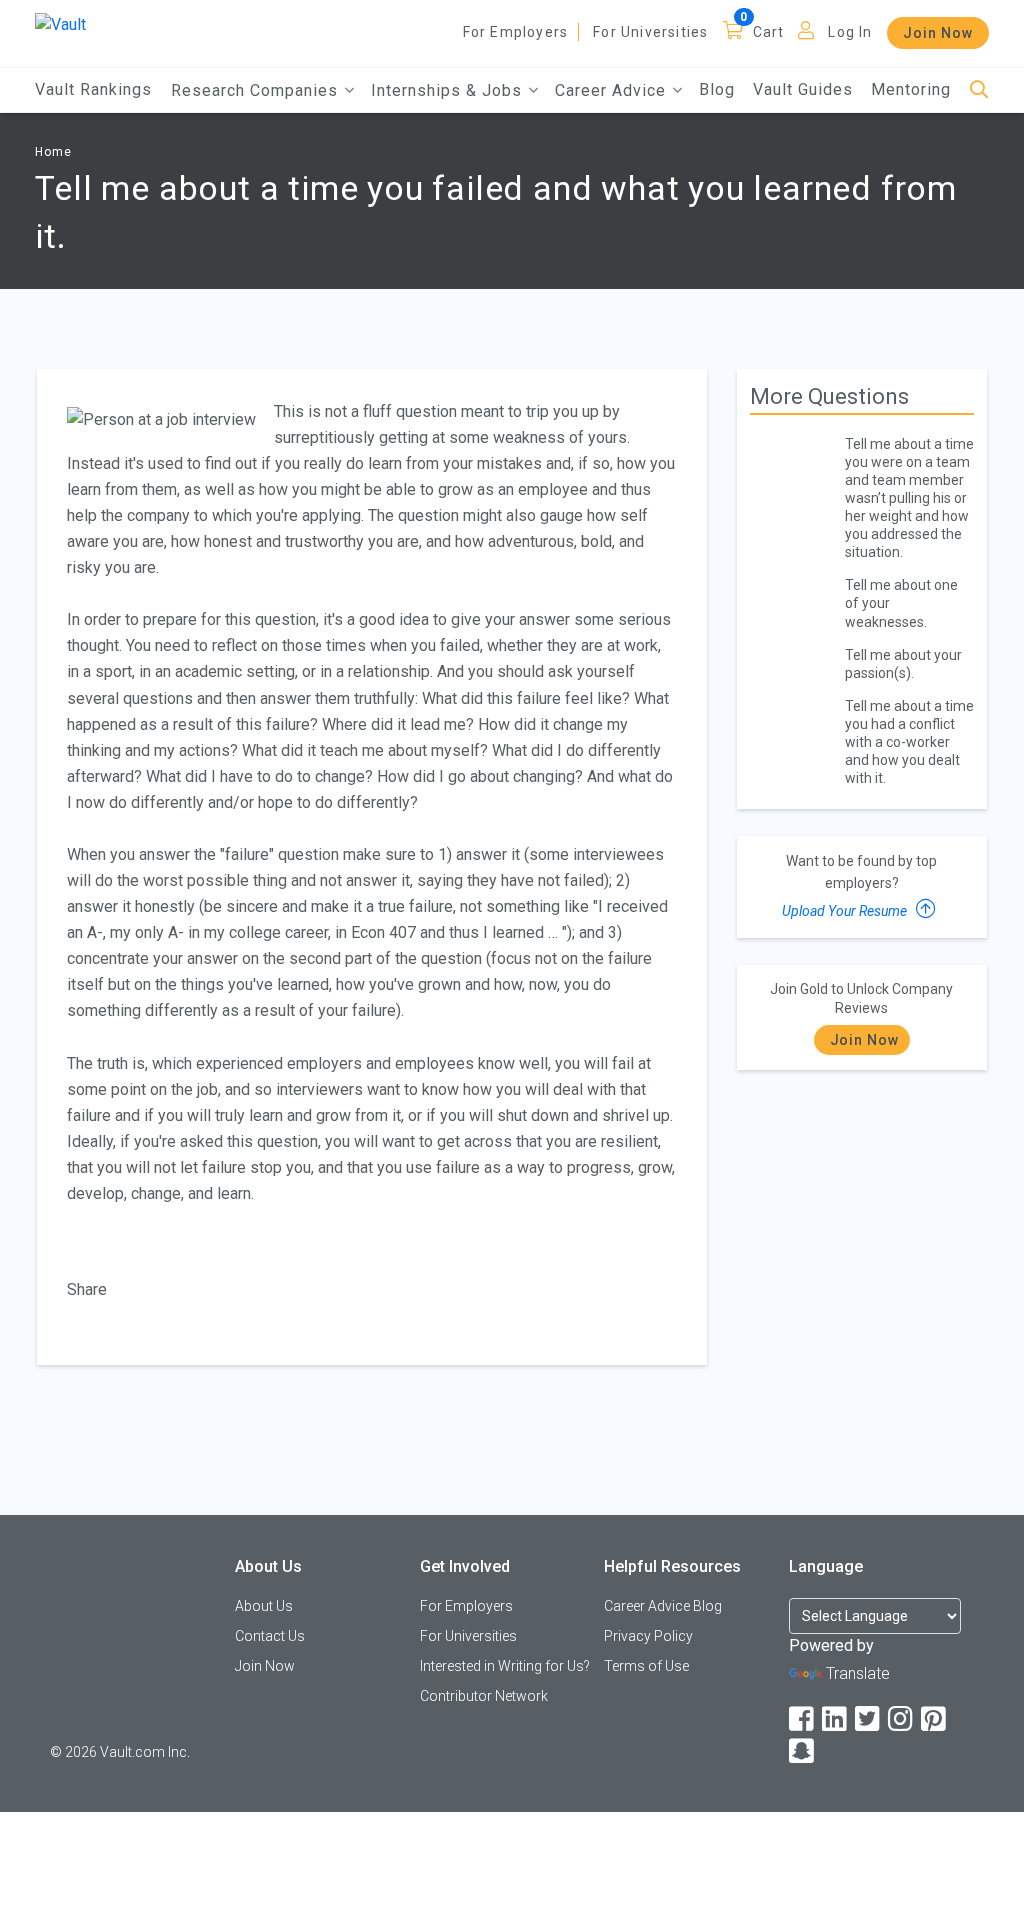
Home (53, 152)
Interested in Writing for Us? (505, 1666)
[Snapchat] (803, 1751)
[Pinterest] (935, 1719)
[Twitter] (869, 1719)
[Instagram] (902, 1719)
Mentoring (911, 89)
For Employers (516, 32)
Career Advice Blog (663, 1606)
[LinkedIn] (836, 1719)
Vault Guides (803, 89)
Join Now (938, 33)
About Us (264, 1606)
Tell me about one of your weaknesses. (901, 603)
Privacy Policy (648, 1636)
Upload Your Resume (846, 911)
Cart (769, 32)
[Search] (979, 90)
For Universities (650, 32)
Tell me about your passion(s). (903, 664)
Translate (858, 1673)
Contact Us (270, 1636)
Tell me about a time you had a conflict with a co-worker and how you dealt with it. (909, 742)
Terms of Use (646, 1666)
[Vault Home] (60, 23)
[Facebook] (803, 1719)
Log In (850, 32)
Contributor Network (484, 1696)
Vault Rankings (93, 89)
